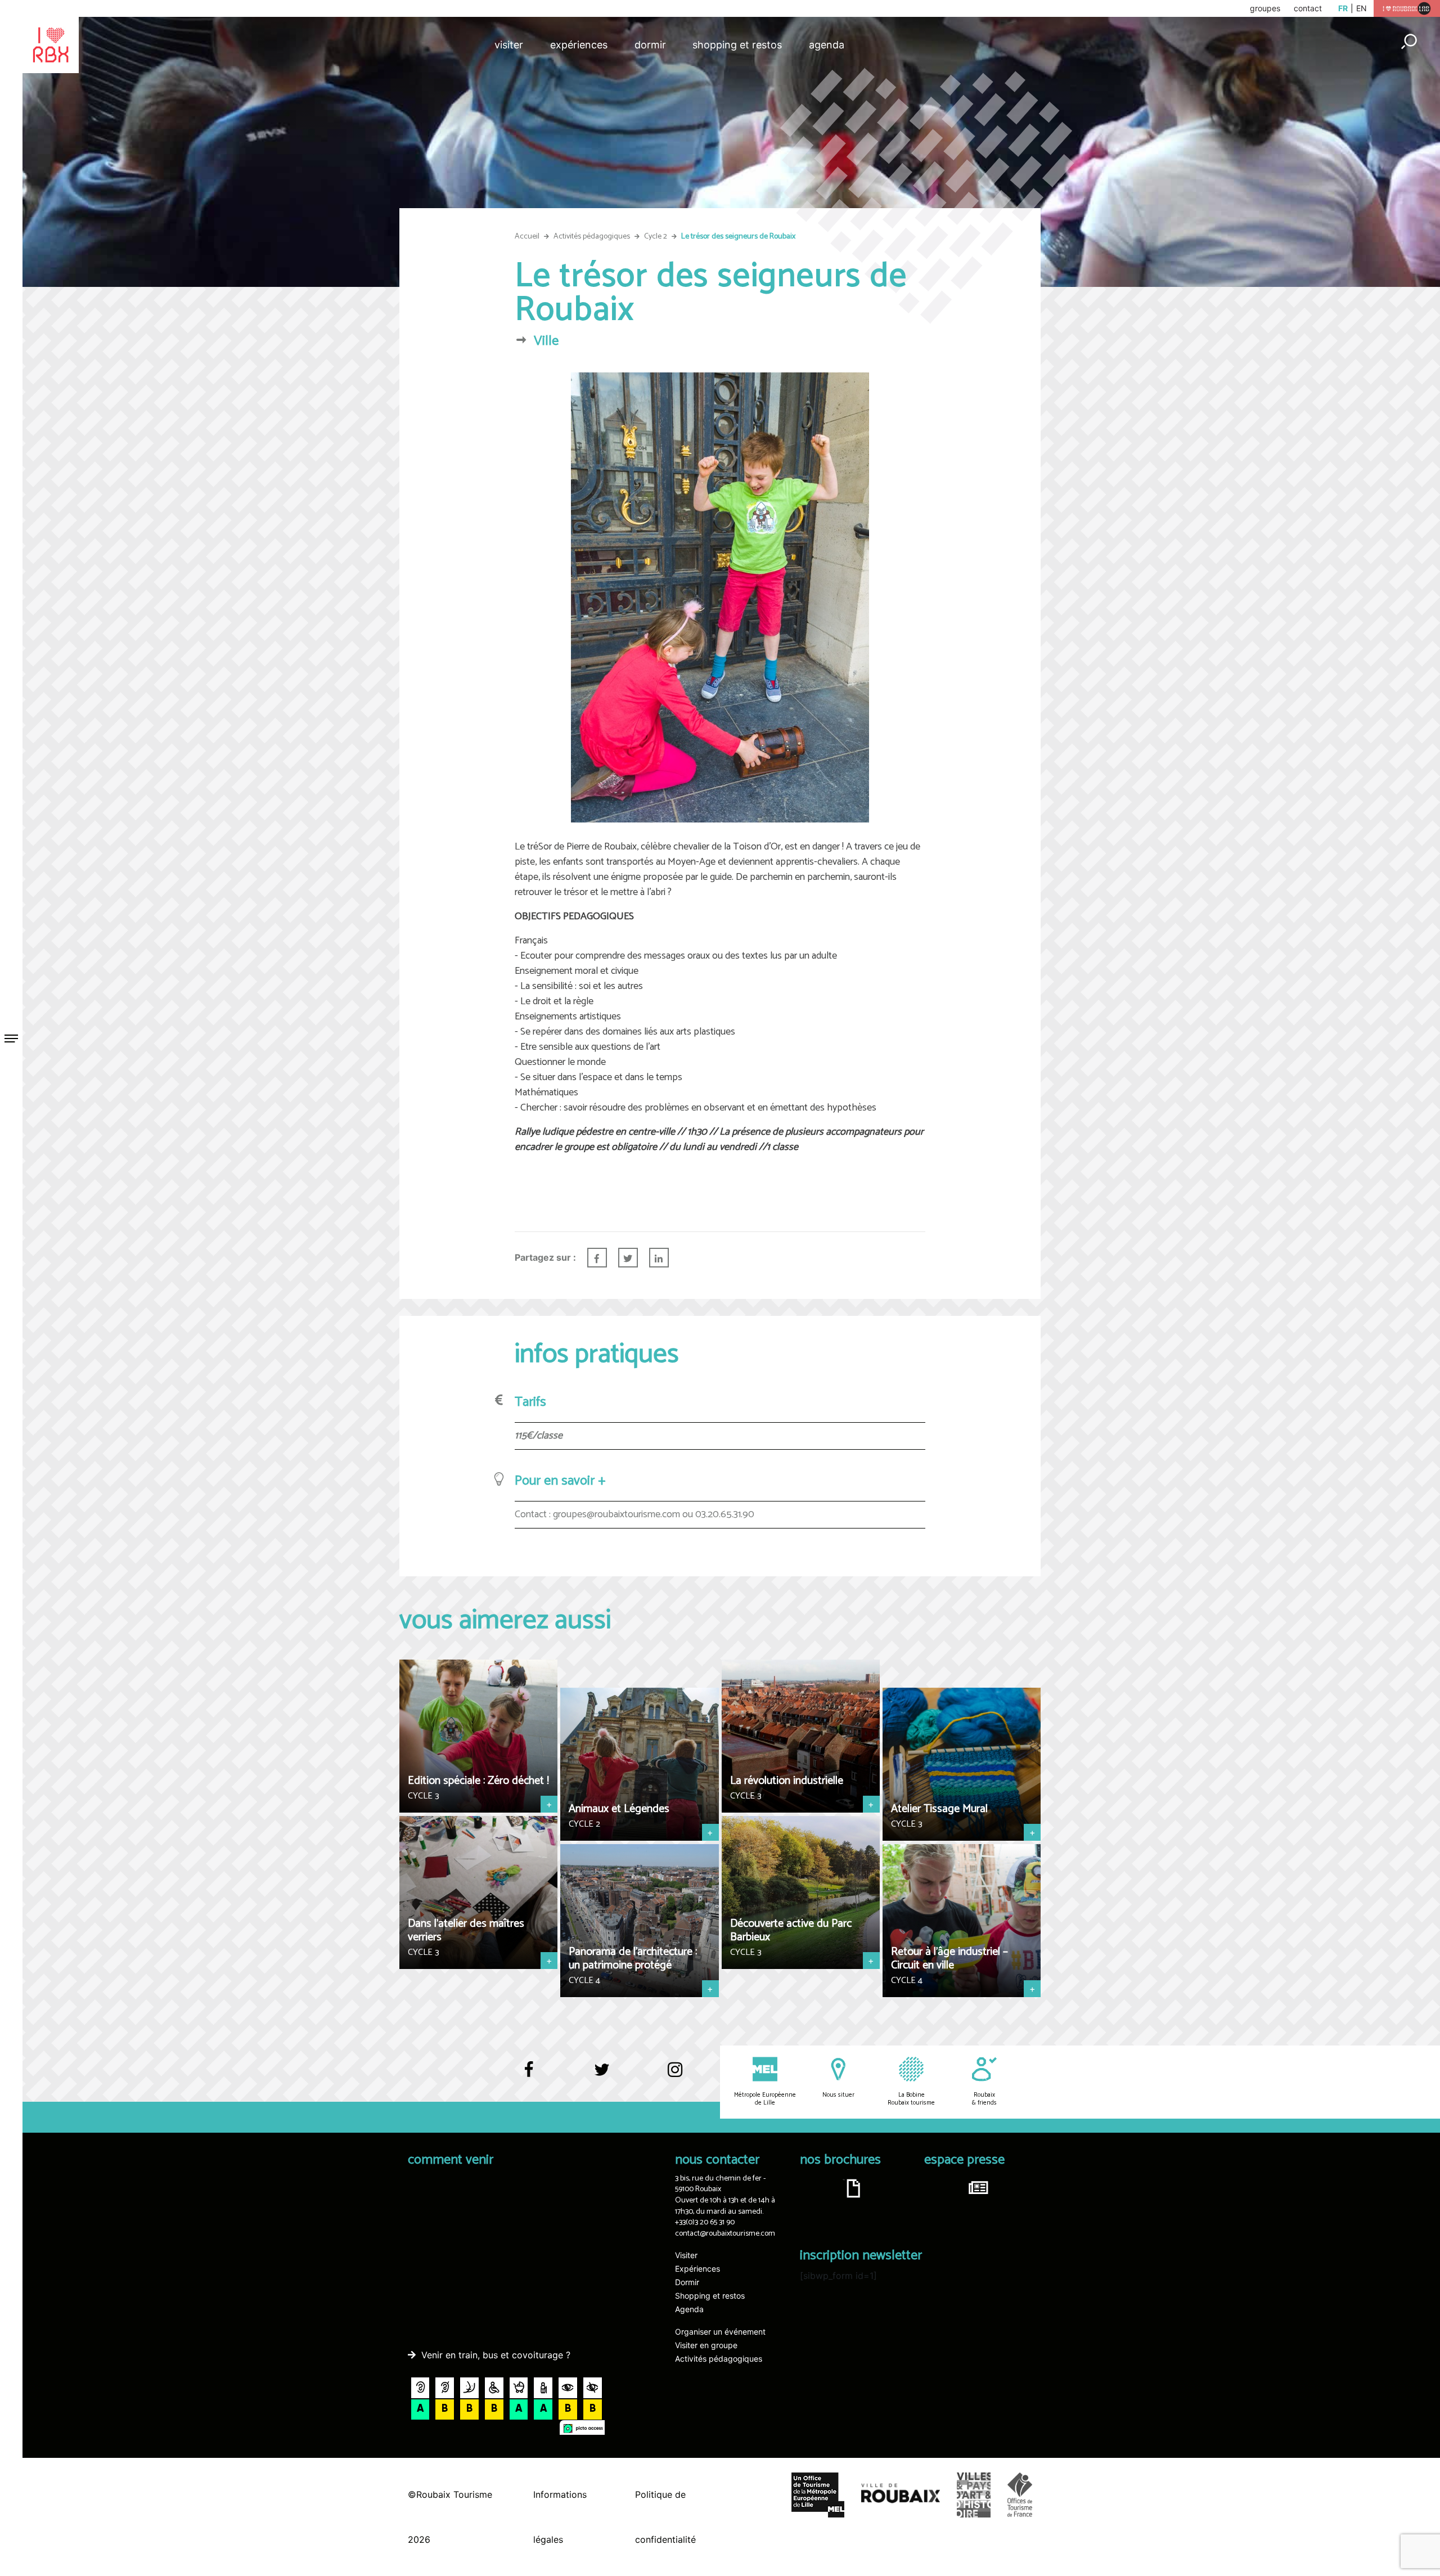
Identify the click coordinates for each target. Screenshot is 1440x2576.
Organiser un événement (720, 2332)
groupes (1265, 8)
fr (1343, 8)
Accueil (527, 237)
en (1362, 8)
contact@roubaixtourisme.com (725, 2234)
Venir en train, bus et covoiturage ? (496, 2355)
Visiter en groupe (706, 2345)
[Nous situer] (838, 2078)
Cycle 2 (656, 237)
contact (1308, 8)
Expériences (579, 45)
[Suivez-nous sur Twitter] (602, 2075)
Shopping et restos (737, 45)
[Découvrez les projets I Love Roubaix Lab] (1407, 8)
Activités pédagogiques (592, 237)
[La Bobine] (911, 2078)
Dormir (650, 45)
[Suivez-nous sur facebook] (529, 2075)
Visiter (509, 45)
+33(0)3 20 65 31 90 (705, 2222)
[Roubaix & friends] (984, 2078)
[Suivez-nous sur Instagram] (675, 2071)
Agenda (827, 45)
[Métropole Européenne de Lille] (765, 2078)
